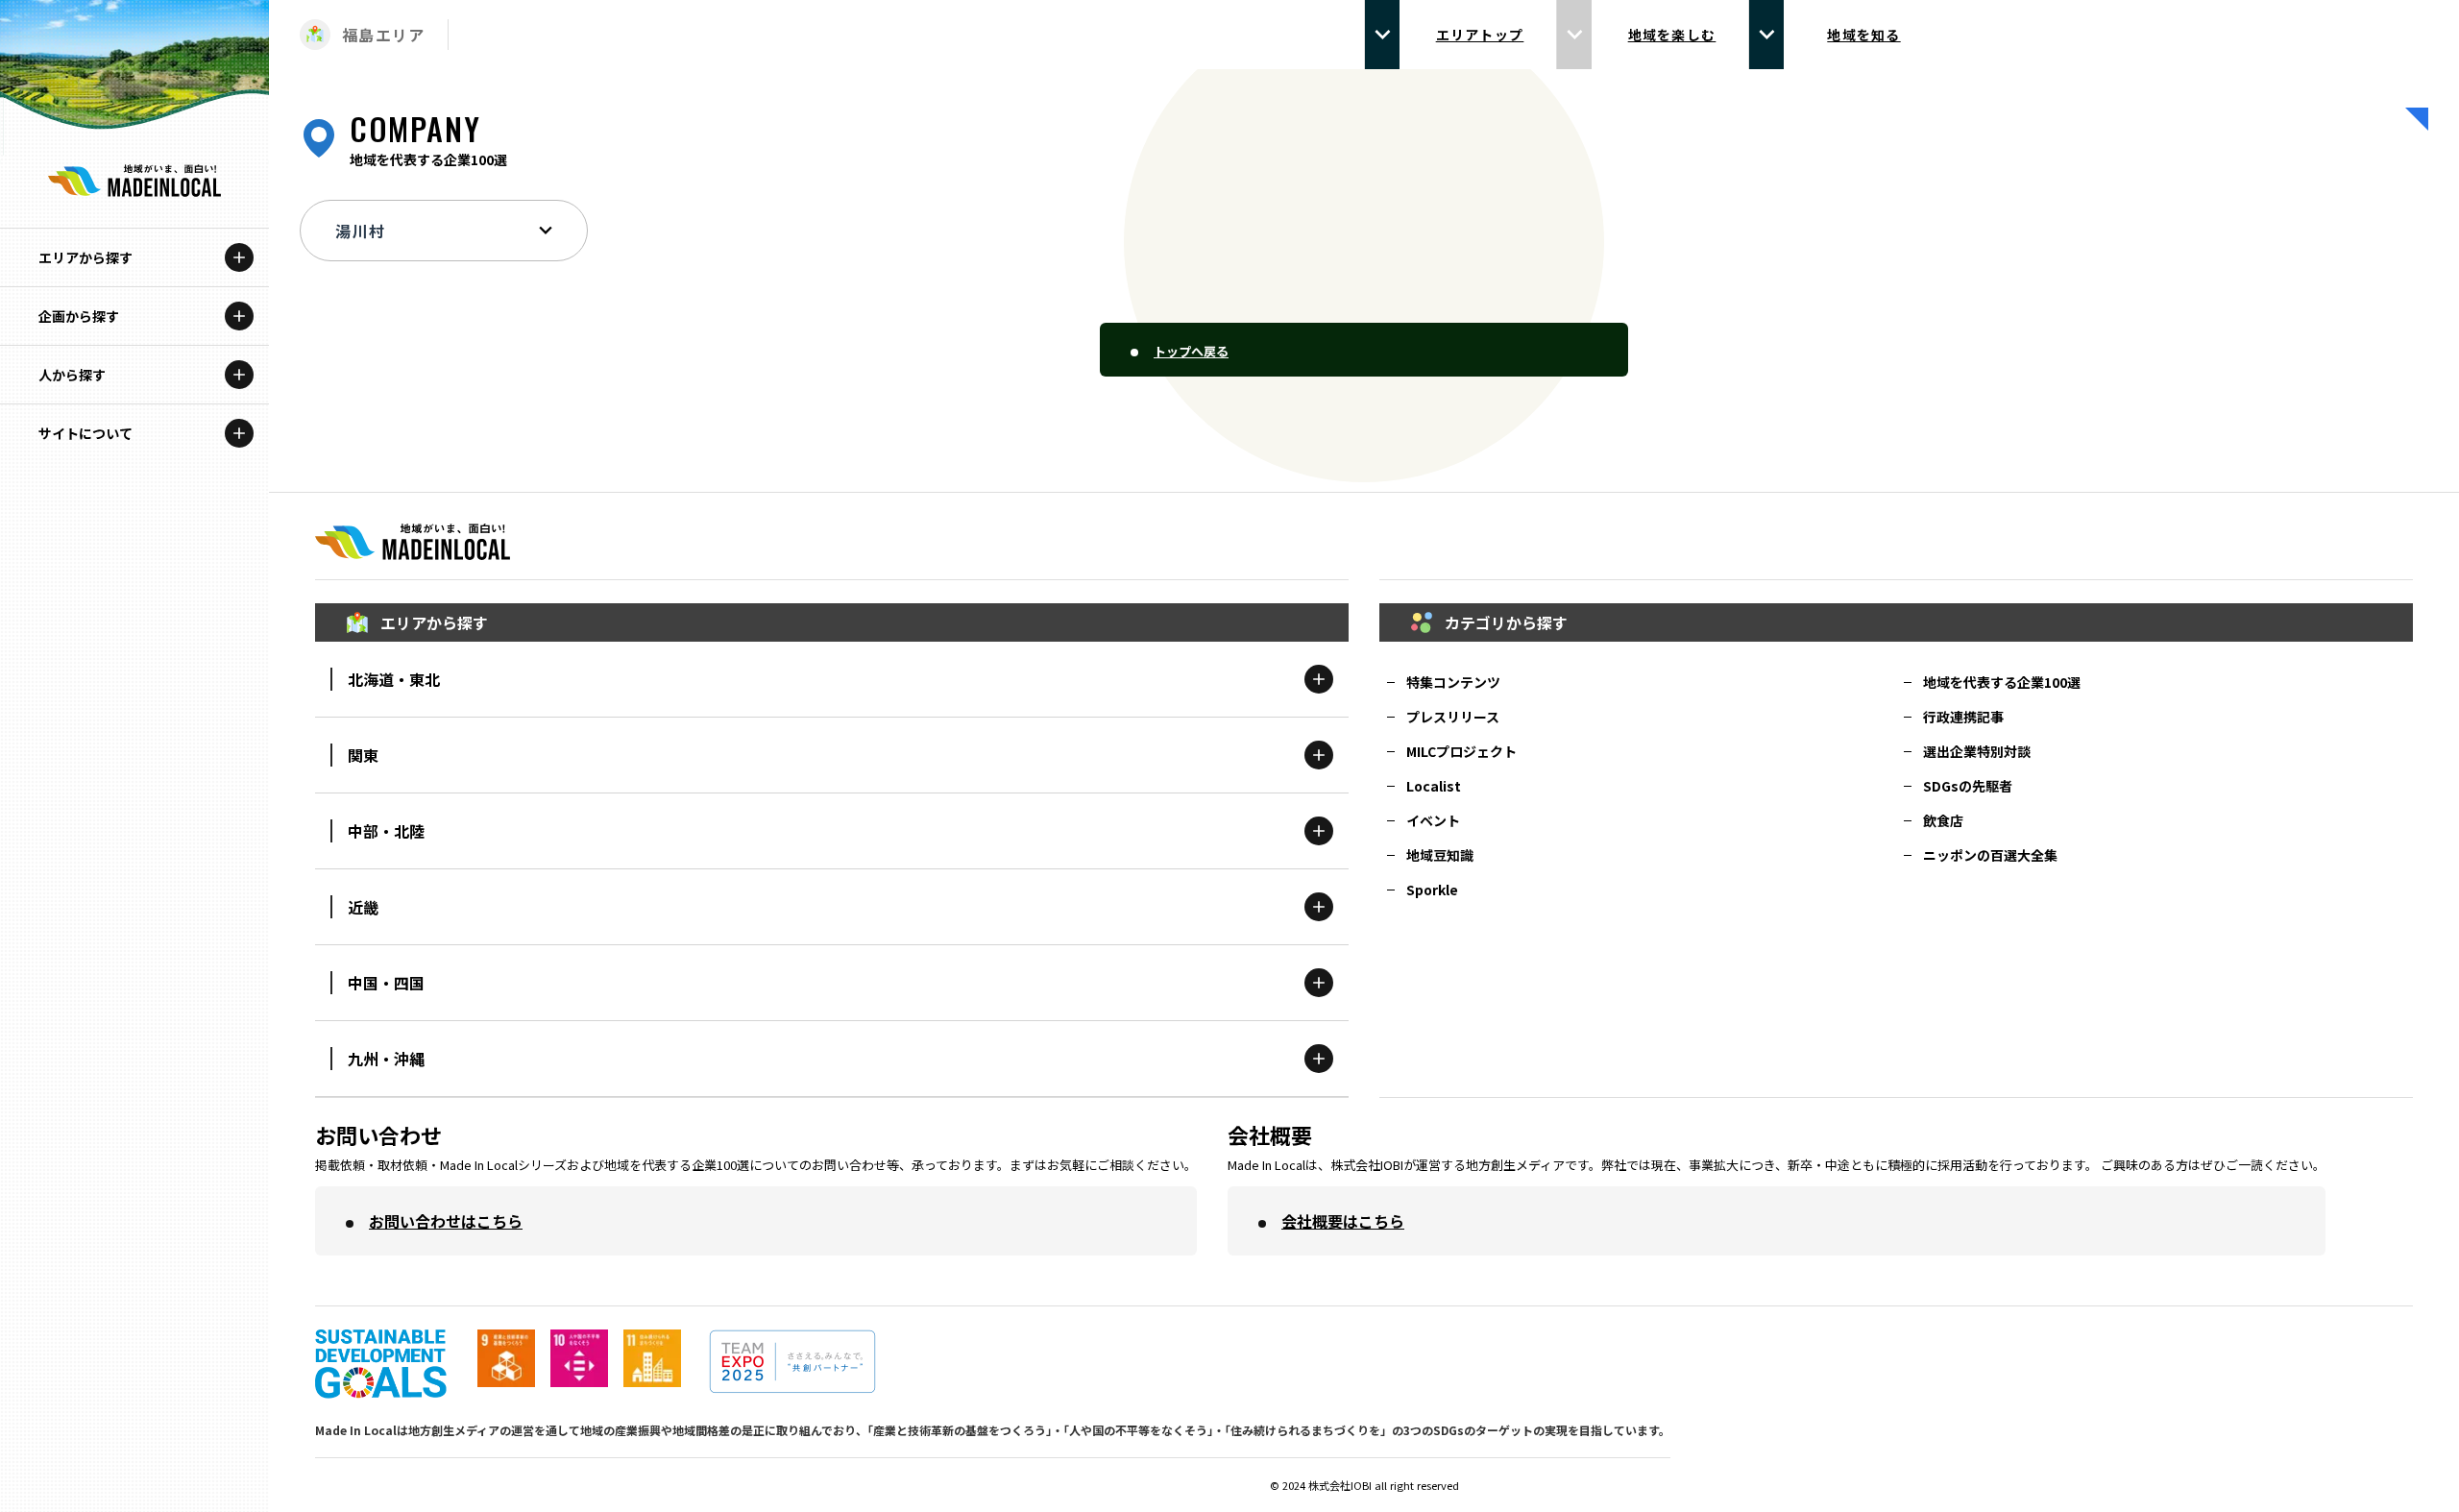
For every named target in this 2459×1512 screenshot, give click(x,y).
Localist (1434, 786)
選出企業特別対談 (1977, 751)
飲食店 (1943, 820)
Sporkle (1432, 890)
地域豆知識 (1440, 855)
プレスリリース (1453, 717)
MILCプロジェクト (1461, 751)
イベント (1433, 820)
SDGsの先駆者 (1968, 786)
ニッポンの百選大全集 (1990, 855)
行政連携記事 (1963, 717)
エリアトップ (1480, 35)
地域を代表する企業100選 (2002, 682)
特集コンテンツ (1453, 682)
